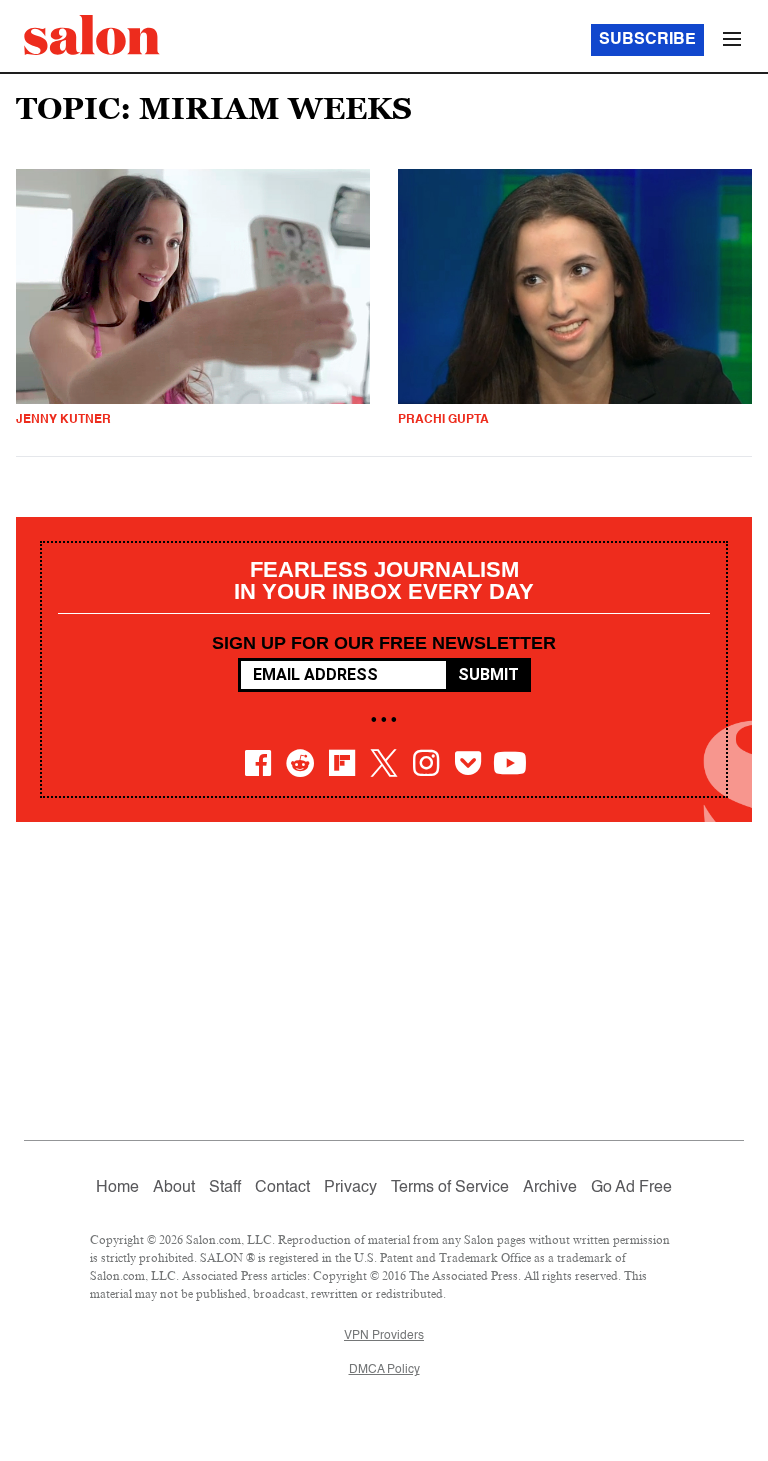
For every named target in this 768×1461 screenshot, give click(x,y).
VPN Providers (384, 1336)
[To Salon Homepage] (92, 35)
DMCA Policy (384, 1370)
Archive (550, 1188)
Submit (488, 674)
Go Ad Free (631, 1188)
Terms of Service (450, 1188)
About (174, 1188)
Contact (282, 1188)
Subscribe (647, 40)
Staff (225, 1188)
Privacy (350, 1188)
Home (117, 1188)
